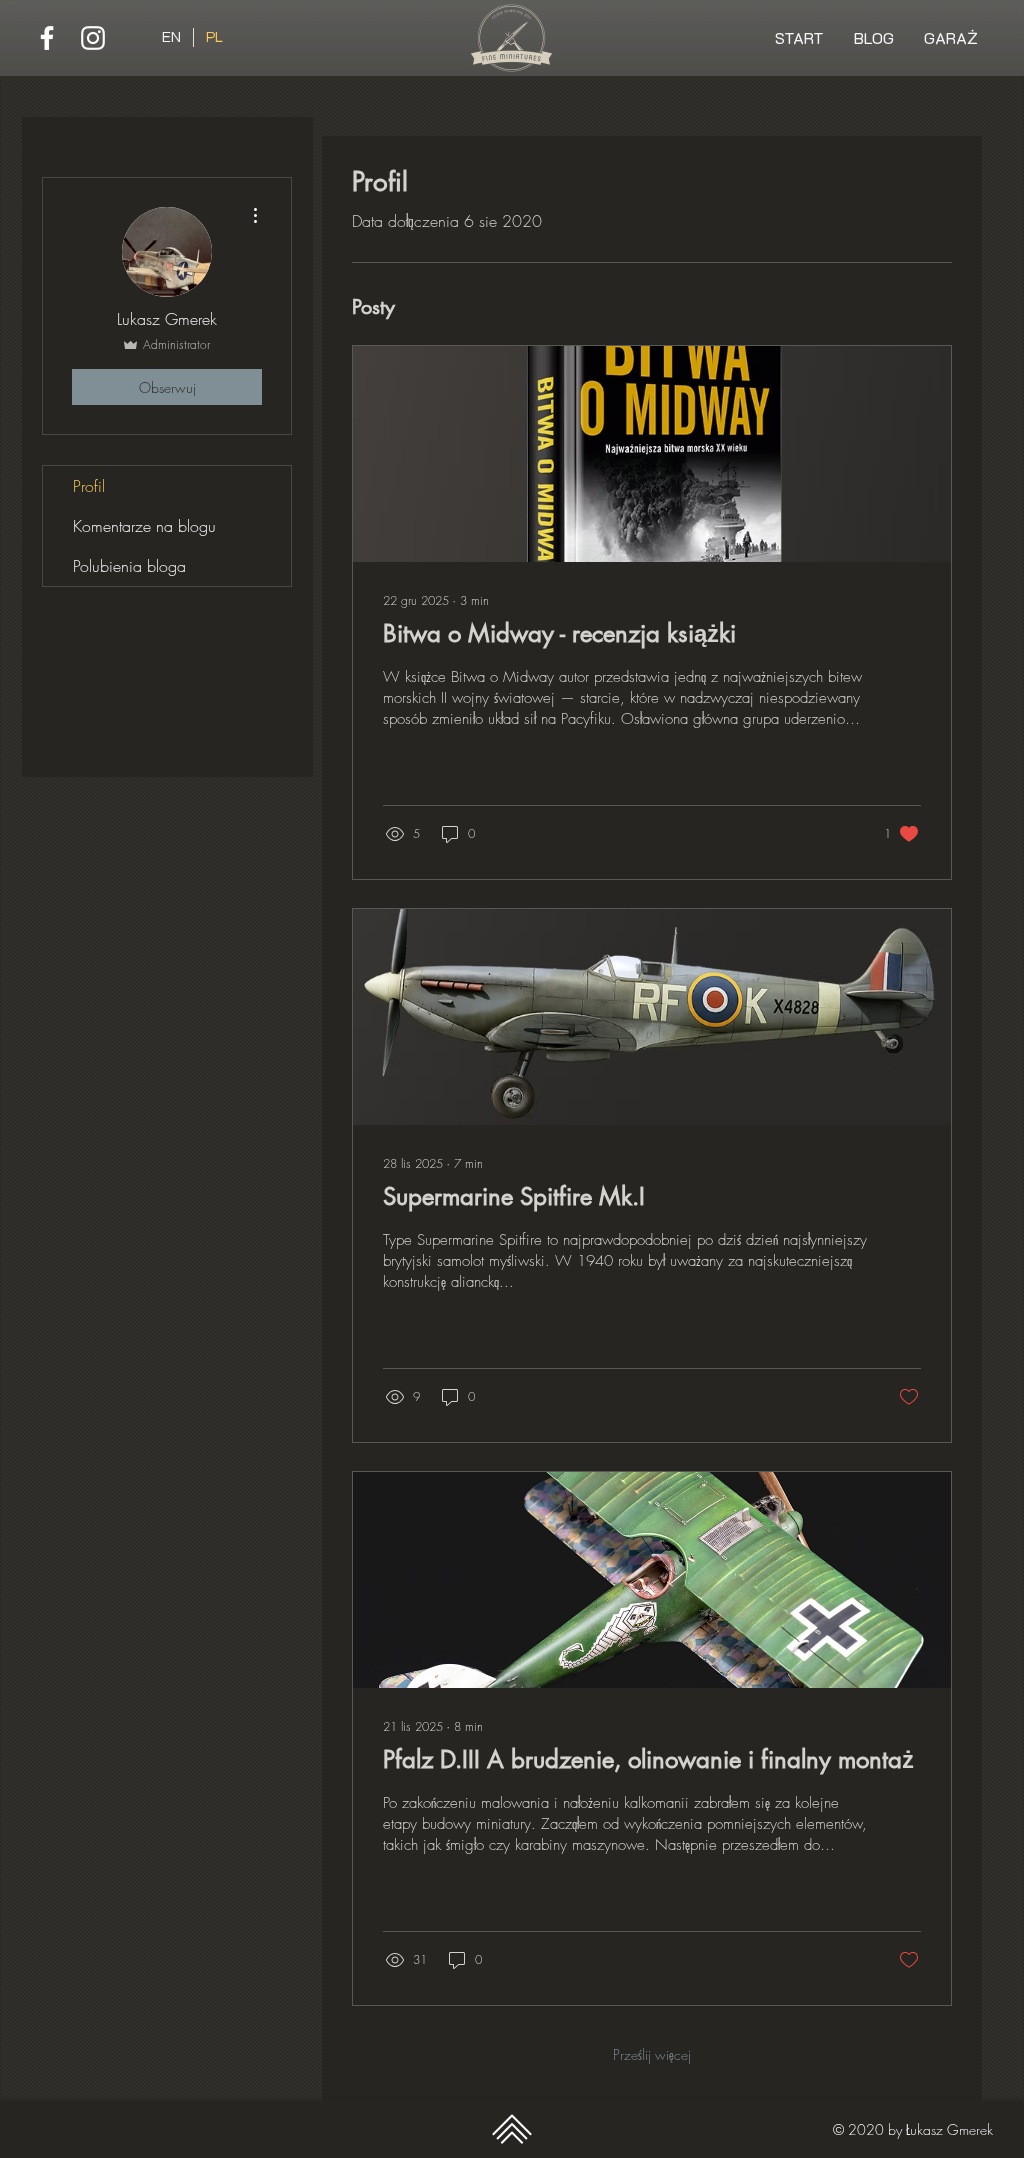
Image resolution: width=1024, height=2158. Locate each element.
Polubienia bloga (129, 566)
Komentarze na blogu (144, 526)
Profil (89, 486)
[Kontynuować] (511, 2129)
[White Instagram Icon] (93, 38)
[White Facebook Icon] (47, 38)
